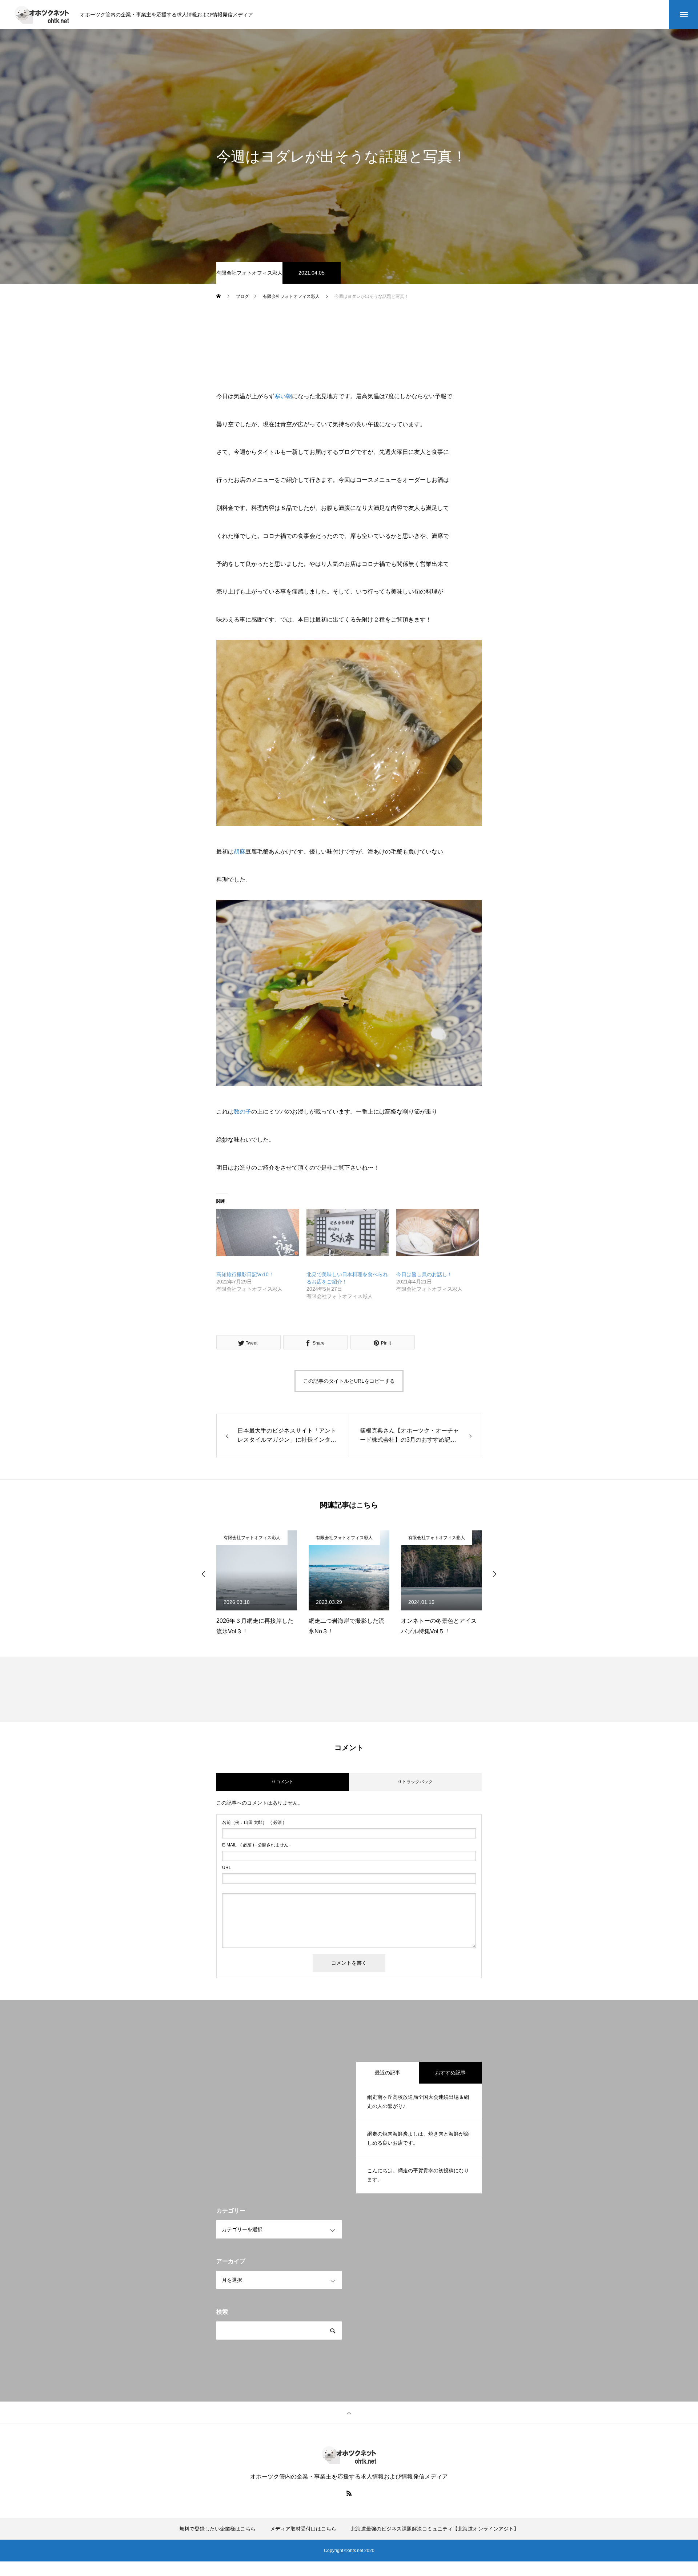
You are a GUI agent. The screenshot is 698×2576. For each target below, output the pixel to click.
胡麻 (240, 852)
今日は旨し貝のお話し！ (424, 1274)
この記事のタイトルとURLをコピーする (349, 1381)
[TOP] (349, 2413)
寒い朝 (283, 396)
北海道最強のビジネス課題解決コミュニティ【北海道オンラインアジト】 (435, 2529)
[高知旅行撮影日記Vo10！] (258, 1233)
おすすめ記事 (450, 2073)
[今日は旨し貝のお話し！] (438, 1233)
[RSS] (349, 2493)
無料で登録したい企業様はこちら (217, 2529)
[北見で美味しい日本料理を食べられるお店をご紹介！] (348, 1233)
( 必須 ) (253, 1822)
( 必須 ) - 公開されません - (256, 1845)
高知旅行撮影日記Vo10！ (245, 1274)
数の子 (242, 1112)
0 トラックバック (416, 1782)
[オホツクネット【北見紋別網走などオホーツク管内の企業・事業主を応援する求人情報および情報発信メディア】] (42, 15)
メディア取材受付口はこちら (303, 2529)
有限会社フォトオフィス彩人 (249, 273)
